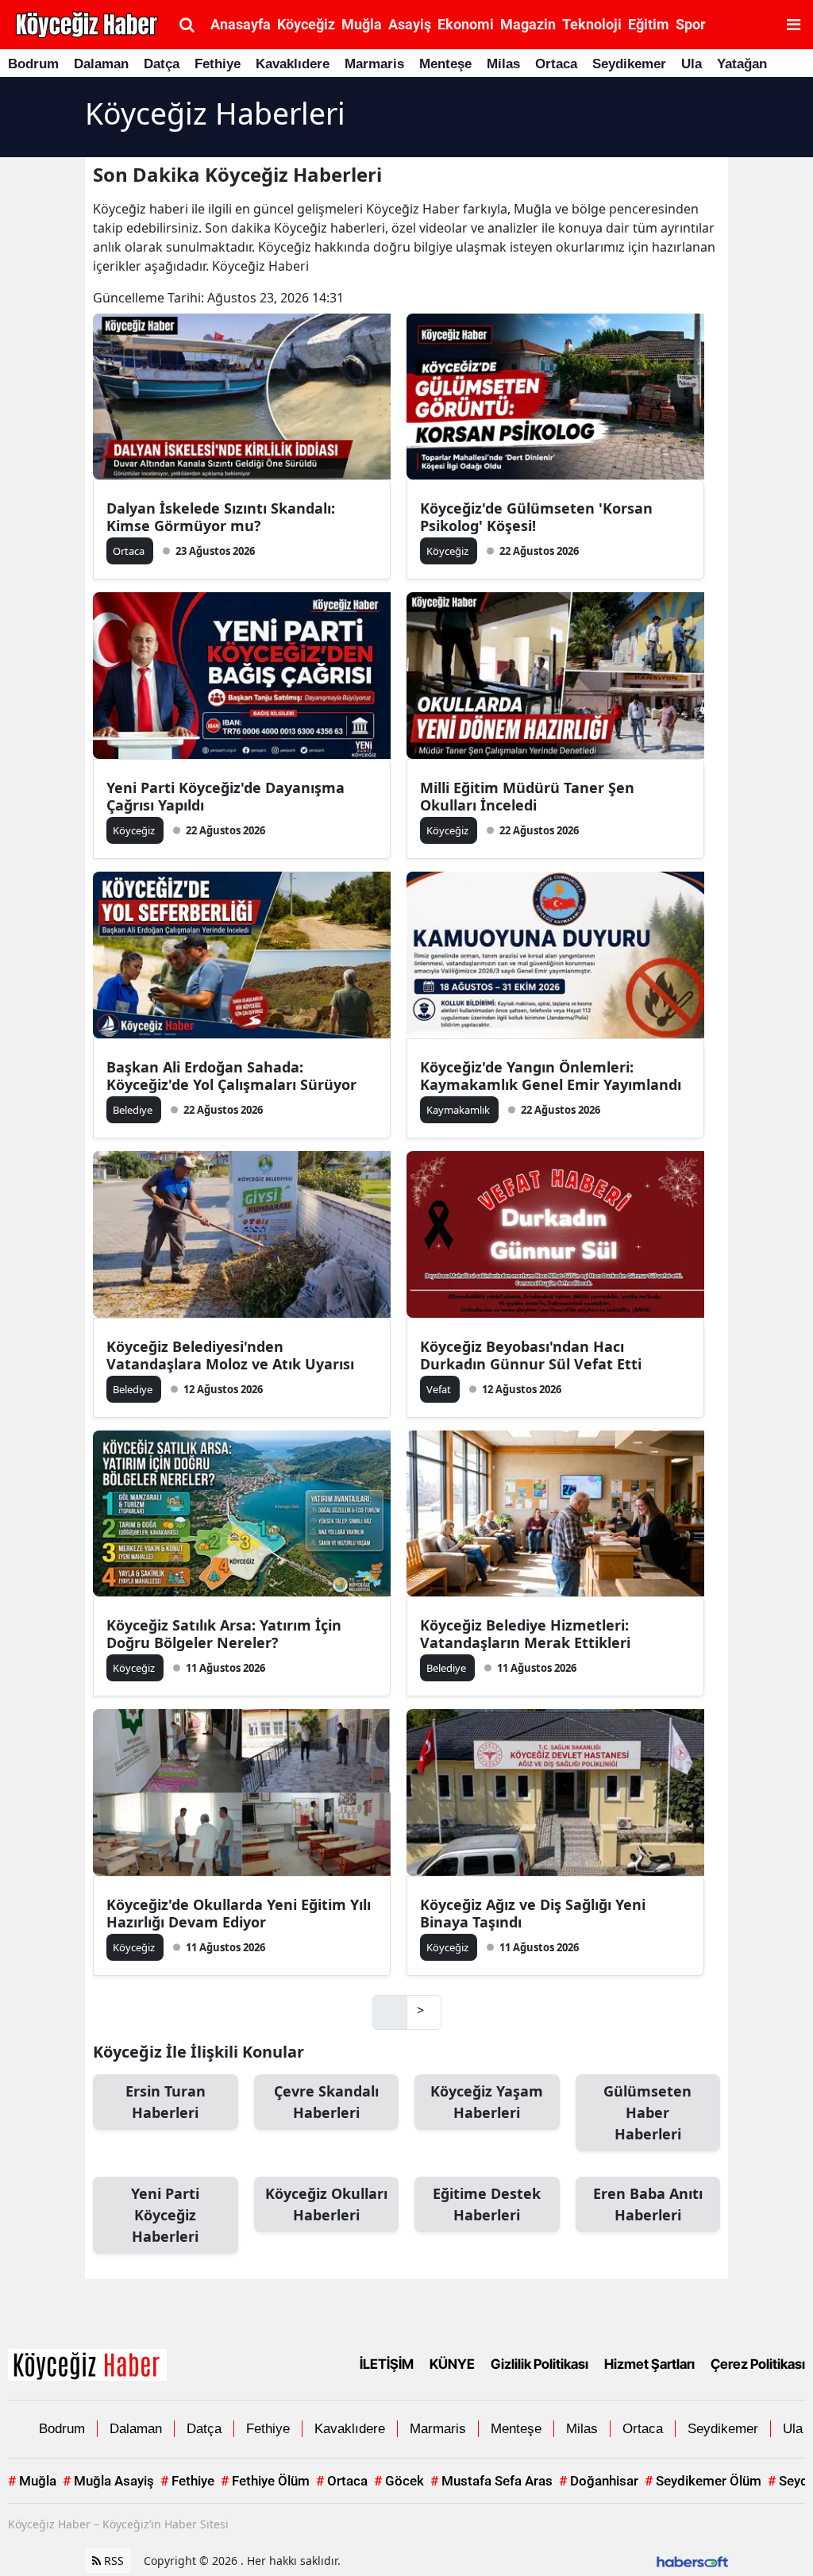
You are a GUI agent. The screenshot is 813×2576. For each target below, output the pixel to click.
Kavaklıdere (293, 64)
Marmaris (374, 64)
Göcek (399, 2481)
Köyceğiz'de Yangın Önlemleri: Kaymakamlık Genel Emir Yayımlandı (551, 1076)
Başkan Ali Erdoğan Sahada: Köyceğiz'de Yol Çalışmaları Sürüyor (231, 1076)
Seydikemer (629, 64)
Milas (503, 64)
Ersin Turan (166, 2102)
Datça (162, 64)
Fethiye (218, 64)
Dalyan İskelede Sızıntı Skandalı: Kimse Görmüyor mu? (221, 517)
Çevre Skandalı (326, 2102)
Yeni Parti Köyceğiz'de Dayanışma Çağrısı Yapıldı (225, 796)
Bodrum (33, 64)
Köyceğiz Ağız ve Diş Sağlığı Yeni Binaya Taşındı (533, 1913)
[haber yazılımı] (692, 2561)
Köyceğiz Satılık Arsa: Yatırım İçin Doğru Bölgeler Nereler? (224, 1634)
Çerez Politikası (758, 2364)
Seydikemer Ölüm (703, 2481)
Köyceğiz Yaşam (487, 2102)
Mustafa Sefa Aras (491, 2481)
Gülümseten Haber (647, 2112)
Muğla (32, 2481)
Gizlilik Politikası (539, 2364)
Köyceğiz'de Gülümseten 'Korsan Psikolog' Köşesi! (536, 517)
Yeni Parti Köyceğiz (165, 2215)
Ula (692, 64)
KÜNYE (452, 2364)
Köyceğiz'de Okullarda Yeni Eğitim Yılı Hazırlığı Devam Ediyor (239, 1913)
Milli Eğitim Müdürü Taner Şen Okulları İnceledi (527, 796)
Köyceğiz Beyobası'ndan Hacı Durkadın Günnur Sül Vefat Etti (531, 1355)
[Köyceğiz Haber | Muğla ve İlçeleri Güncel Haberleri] (87, 2363)
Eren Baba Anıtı (648, 2204)
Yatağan (742, 64)
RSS (112, 2561)
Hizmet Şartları (649, 2364)
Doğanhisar (599, 2481)
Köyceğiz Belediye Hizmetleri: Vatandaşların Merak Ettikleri (525, 1634)
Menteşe (445, 64)
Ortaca (556, 64)
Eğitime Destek (487, 2204)
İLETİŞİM (387, 2364)
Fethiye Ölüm (265, 2481)
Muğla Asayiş (108, 2481)
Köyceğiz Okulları (326, 2204)
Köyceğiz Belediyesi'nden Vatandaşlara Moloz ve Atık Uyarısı (230, 1355)
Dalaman (101, 64)
